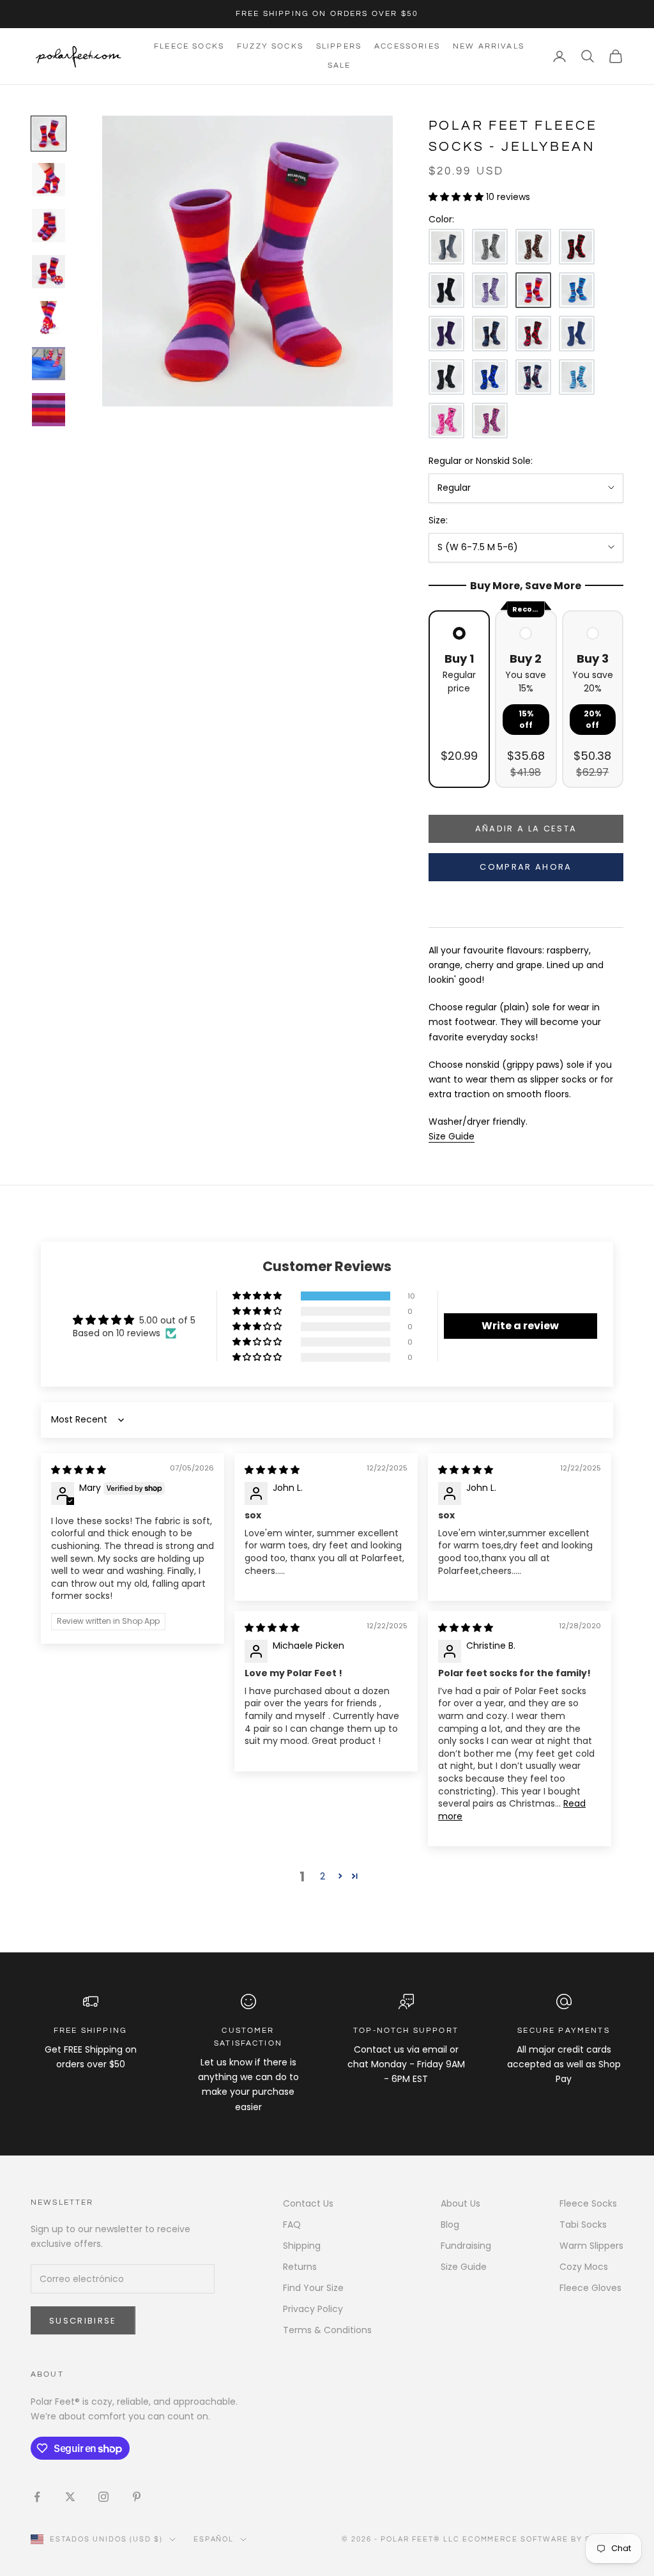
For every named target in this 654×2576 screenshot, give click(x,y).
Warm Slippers (591, 2246)
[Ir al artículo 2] (49, 180)
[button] (457, 197)
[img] (79, 1470)
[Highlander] (533, 334)
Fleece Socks (189, 46)
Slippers (339, 46)
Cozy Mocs (584, 2267)
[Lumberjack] (577, 247)
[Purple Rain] (446, 334)
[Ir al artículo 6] (49, 364)
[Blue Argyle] (490, 377)
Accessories (407, 46)
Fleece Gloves (590, 2288)
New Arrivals (489, 46)
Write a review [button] (520, 1326)
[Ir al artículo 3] (49, 226)
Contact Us (308, 2203)
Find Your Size (313, 2288)
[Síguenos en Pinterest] (137, 2497)
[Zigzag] (490, 290)
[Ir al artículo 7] (49, 410)
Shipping (302, 2246)
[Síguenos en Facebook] (37, 2497)
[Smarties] (533, 247)
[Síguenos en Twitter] (70, 2497)
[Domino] (446, 377)
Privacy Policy (313, 2309)
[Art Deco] (490, 420)
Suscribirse (83, 2321)
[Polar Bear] (533, 377)
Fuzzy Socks (270, 46)
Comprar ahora (526, 867)
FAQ (292, 2225)
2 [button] (323, 1876)
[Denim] (577, 334)
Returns (300, 2267)
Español (214, 2539)
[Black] (446, 290)
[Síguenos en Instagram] (103, 2497)
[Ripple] (577, 377)
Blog (450, 2225)
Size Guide (464, 2267)
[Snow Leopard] (490, 247)
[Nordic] (490, 334)
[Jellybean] (533, 290)
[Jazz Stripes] (577, 290)
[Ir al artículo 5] (49, 318)
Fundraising (466, 2246)
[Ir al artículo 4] (49, 272)
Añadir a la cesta (526, 829)
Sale (339, 66)
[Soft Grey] (446, 247)
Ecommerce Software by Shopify (543, 2539)
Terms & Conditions (327, 2330)
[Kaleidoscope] (446, 420)
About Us (460, 2203)
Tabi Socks (583, 2225)
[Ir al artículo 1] (49, 134)
